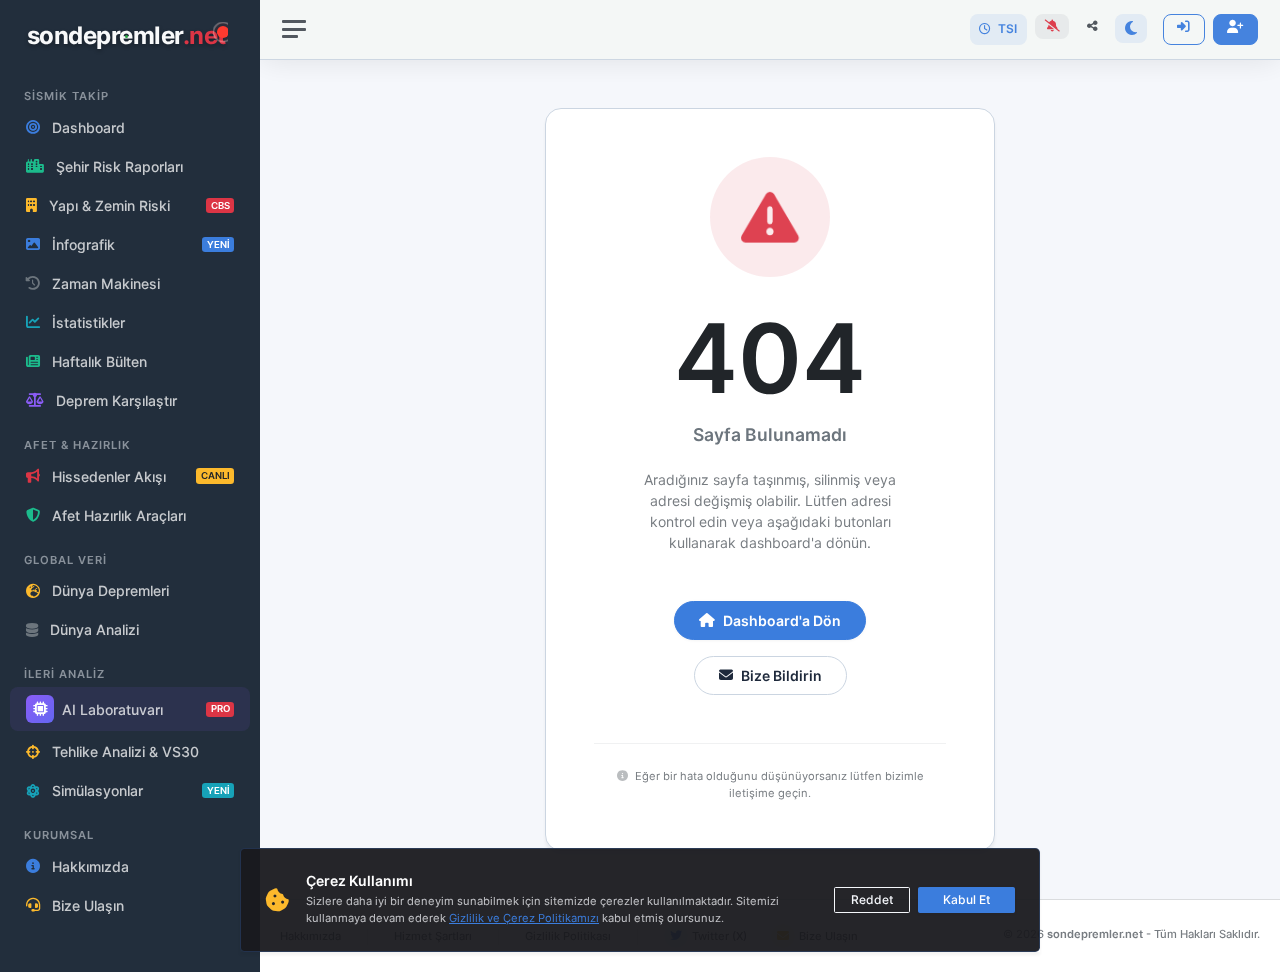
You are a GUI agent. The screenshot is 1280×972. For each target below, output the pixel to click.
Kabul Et (966, 899)
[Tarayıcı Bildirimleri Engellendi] (1052, 26)
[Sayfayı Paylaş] (1092, 26)
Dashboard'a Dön (782, 620)
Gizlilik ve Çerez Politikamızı (524, 918)
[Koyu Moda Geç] (1130, 28)
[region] (130, 486)
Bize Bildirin (781, 675)
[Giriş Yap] (1184, 29)
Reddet (872, 899)
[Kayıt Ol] (1235, 29)
